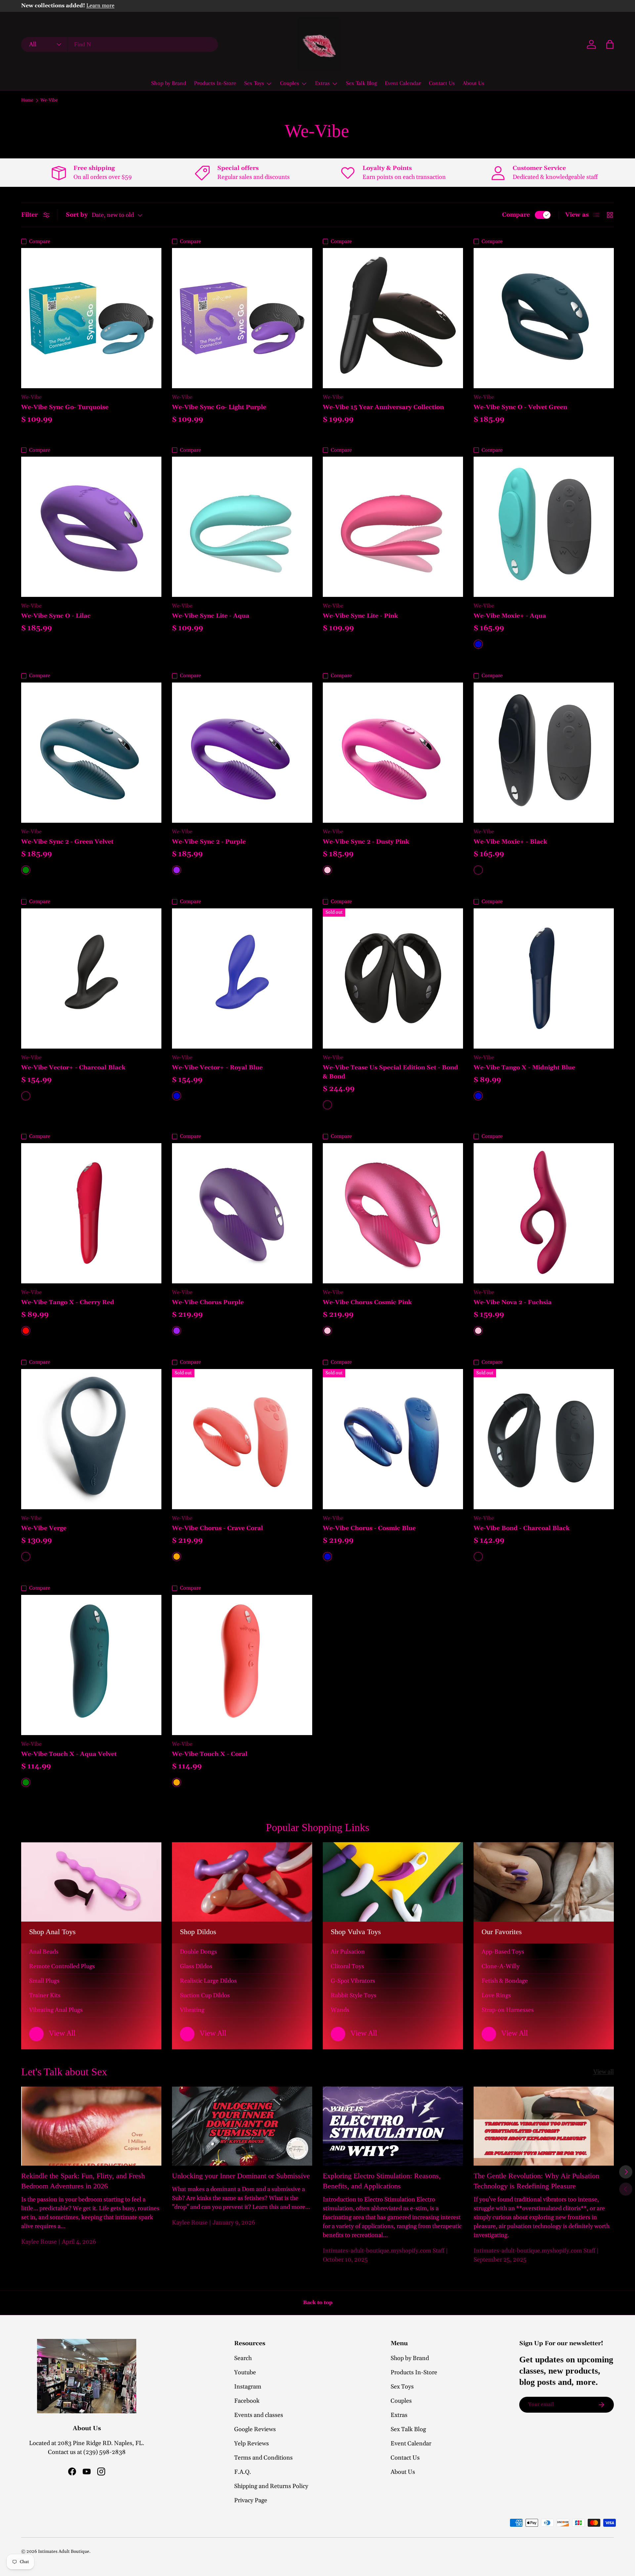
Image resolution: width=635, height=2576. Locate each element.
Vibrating (192, 2010)
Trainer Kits (45, 1995)
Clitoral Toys (347, 1966)
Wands (340, 2010)
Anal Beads (44, 1952)
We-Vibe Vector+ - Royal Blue (217, 1068)
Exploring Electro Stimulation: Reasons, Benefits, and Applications (382, 2181)
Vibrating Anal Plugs (56, 2010)
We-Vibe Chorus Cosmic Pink (367, 1302)
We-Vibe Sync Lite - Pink (360, 616)
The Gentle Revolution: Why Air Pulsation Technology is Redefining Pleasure (536, 2181)
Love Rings (496, 1995)
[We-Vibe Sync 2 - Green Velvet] (91, 753)
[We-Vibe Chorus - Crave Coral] (242, 1439)
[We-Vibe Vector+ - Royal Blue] (242, 978)
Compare (516, 215)
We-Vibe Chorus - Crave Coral (217, 1528)
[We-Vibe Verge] (91, 1439)
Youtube (245, 2372)
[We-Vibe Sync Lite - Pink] (393, 527)
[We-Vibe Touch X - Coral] (242, 1665)
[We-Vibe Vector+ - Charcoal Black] (91, 978)
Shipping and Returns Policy (271, 2486)
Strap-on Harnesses (508, 2010)
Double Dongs (198, 1952)
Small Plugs (44, 1981)
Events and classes (259, 2415)
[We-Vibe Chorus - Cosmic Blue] (393, 1439)
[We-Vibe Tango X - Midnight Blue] (544, 978)
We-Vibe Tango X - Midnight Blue (524, 1068)
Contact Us (442, 83)
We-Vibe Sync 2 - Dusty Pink (366, 842)
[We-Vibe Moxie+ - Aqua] (544, 527)
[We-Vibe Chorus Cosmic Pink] (393, 1213)
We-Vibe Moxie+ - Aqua (510, 616)
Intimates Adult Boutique (64, 2552)
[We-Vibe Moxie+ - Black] (544, 753)
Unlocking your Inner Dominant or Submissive (241, 2176)
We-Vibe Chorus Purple (208, 1302)
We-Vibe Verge (44, 1528)
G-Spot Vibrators (353, 1981)
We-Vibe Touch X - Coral (210, 1754)
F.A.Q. (243, 2472)
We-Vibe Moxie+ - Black (510, 842)
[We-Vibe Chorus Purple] (242, 1213)
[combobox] (120, 44)
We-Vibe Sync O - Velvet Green (520, 407)
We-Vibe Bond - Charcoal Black (522, 1528)
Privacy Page (251, 2500)
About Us (473, 83)
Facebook (247, 2401)
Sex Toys (254, 83)
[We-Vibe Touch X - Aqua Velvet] (91, 1665)
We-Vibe (49, 101)
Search (243, 2358)
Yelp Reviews (252, 2444)
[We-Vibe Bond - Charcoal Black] (544, 1439)
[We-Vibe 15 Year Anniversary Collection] (393, 318)
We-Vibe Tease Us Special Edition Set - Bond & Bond (390, 1072)
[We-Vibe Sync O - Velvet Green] (544, 318)
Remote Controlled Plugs (62, 1966)
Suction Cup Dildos (205, 1995)
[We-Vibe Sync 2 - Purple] (242, 753)
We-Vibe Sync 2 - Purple (209, 842)
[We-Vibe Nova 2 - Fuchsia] (544, 1213)
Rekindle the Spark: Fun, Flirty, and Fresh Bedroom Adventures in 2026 (83, 2181)
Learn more (100, 6)
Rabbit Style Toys (354, 1995)
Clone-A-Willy (501, 1966)
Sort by (77, 215)
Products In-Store (215, 83)
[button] (610, 44)
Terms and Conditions (263, 2458)
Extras (322, 83)
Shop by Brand (169, 83)
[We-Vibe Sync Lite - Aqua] (242, 527)
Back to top (318, 2303)
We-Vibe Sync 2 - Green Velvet (67, 842)
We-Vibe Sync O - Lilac (56, 616)
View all (604, 2072)
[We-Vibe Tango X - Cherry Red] (91, 1213)
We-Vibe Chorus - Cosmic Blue (369, 1528)
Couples (290, 83)
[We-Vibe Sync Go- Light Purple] (242, 318)
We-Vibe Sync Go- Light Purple (219, 407)
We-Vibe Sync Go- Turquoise (65, 407)
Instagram (248, 2387)
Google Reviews (255, 2429)
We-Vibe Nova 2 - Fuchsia (513, 1302)
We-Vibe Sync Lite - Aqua (211, 616)
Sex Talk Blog (361, 83)
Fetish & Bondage (505, 1981)
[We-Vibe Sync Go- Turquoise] (91, 318)
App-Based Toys (503, 1952)
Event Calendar (403, 83)
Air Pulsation (348, 1952)
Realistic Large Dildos (208, 1981)
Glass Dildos (196, 1966)
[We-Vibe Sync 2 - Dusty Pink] (393, 753)
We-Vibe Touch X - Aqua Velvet (69, 1754)
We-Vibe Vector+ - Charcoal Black (73, 1068)
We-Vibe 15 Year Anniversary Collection (383, 407)
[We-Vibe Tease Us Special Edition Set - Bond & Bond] (393, 978)
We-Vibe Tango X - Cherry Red (68, 1302)
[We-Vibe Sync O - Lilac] (91, 527)
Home (27, 101)
